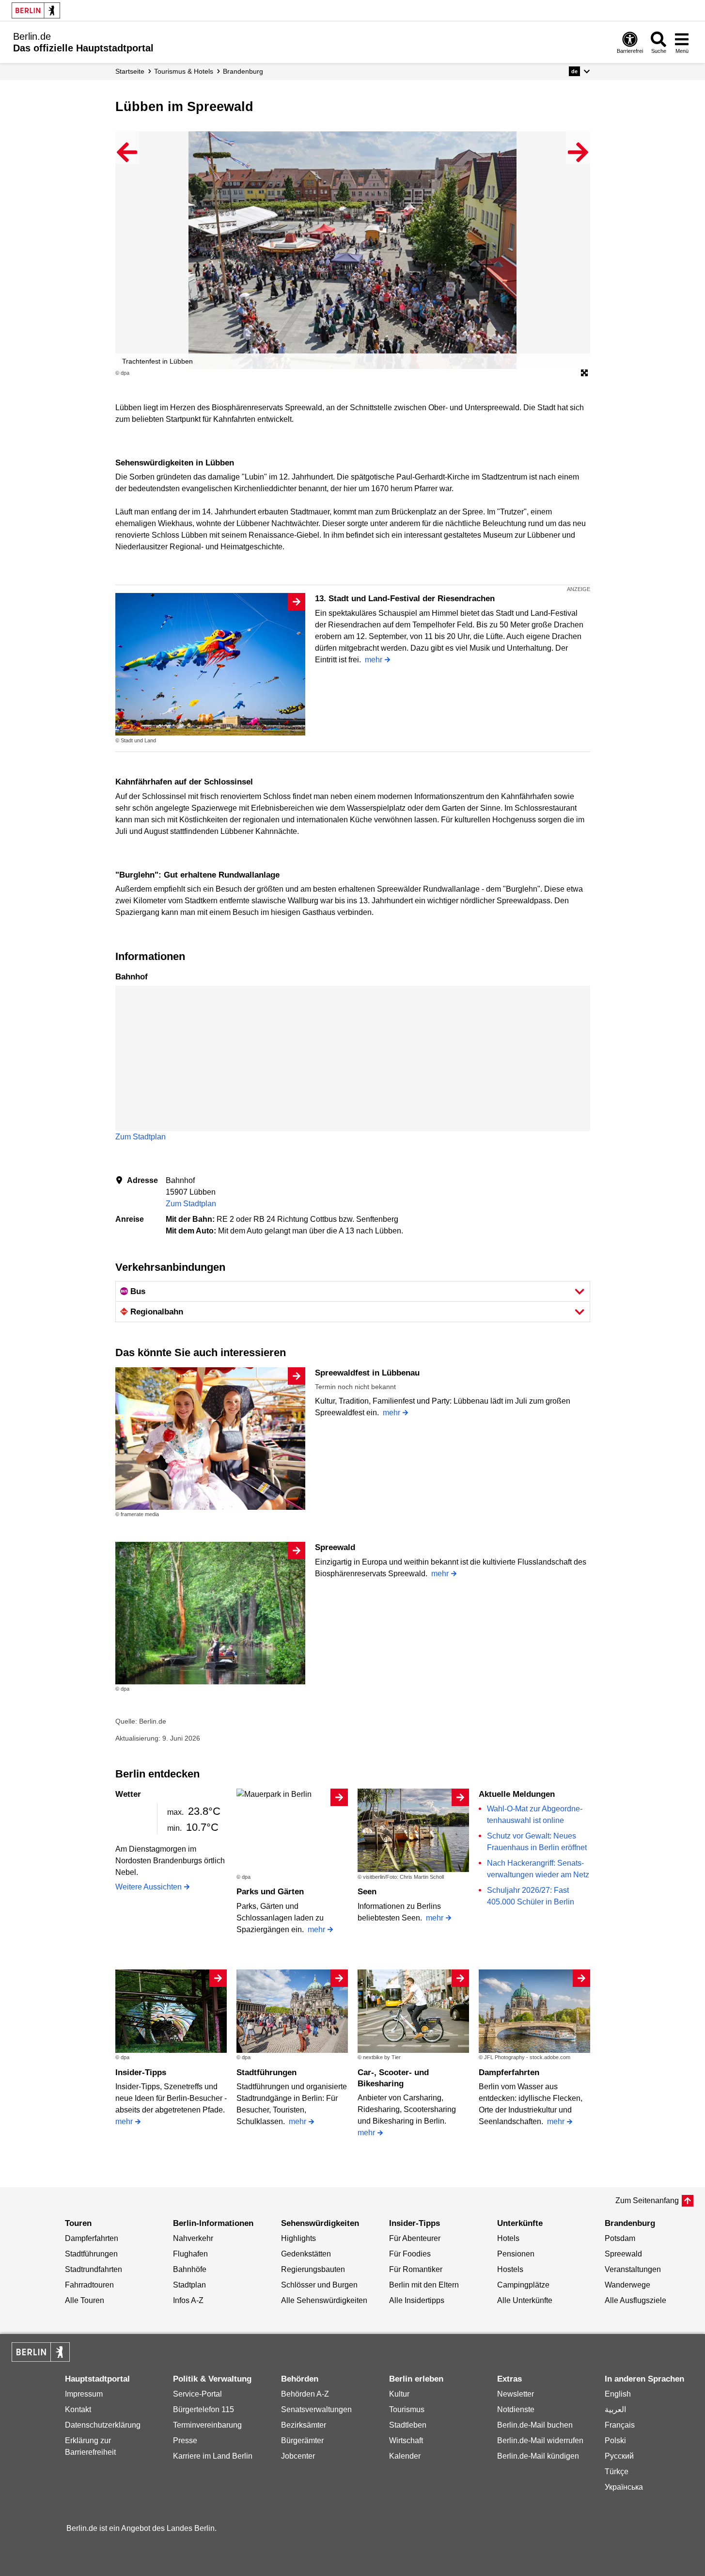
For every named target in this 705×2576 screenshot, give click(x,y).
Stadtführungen (266, 2072)
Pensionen (516, 2254)
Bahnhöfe (190, 2269)
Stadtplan (189, 2285)
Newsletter (516, 2394)
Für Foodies (410, 2254)
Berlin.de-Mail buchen (535, 2425)
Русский (619, 2456)
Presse (185, 2440)
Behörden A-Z (305, 2394)
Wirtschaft (406, 2440)
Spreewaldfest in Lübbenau (367, 1373)
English (618, 2394)
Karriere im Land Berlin (213, 2456)
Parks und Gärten (270, 1892)
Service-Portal (197, 2394)
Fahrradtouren (89, 2285)
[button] (579, 71)
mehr (374, 660)
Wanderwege (627, 2285)
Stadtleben (408, 2425)
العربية (615, 2409)
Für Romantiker (416, 2269)
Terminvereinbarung (207, 2425)
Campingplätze (523, 2285)
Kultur (399, 2394)
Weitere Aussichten (149, 1887)
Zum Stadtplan (141, 1137)
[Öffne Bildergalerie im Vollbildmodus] (584, 373)
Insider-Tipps (141, 2072)
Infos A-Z (188, 2300)
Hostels (510, 2269)
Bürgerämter (302, 2440)
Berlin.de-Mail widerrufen (540, 2440)
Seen (367, 1892)
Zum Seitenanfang (647, 2200)
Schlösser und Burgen (319, 2285)
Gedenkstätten (306, 2254)
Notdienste (516, 2409)
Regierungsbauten (313, 2269)
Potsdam (620, 2238)
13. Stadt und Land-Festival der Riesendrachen (405, 599)
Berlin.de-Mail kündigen (538, 2456)
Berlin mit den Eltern (424, 2285)
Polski (615, 2440)
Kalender (405, 2456)
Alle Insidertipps (417, 2300)
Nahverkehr (193, 2238)
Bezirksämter (304, 2425)
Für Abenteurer (415, 2238)
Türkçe (617, 2472)
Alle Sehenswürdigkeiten (324, 2300)
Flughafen (190, 2254)
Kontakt (78, 2409)
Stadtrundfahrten (94, 2269)
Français (620, 2425)
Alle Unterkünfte (525, 2300)
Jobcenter (298, 2456)
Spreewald (335, 1547)
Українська (624, 2487)
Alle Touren (85, 2300)
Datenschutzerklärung (103, 2425)
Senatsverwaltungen (316, 2409)
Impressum (84, 2394)
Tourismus (407, 2409)
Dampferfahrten (509, 2072)
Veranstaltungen (633, 2269)
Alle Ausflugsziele (635, 2300)
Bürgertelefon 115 (204, 2409)
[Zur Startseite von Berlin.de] (41, 2359)
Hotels (508, 2238)
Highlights (298, 2238)
